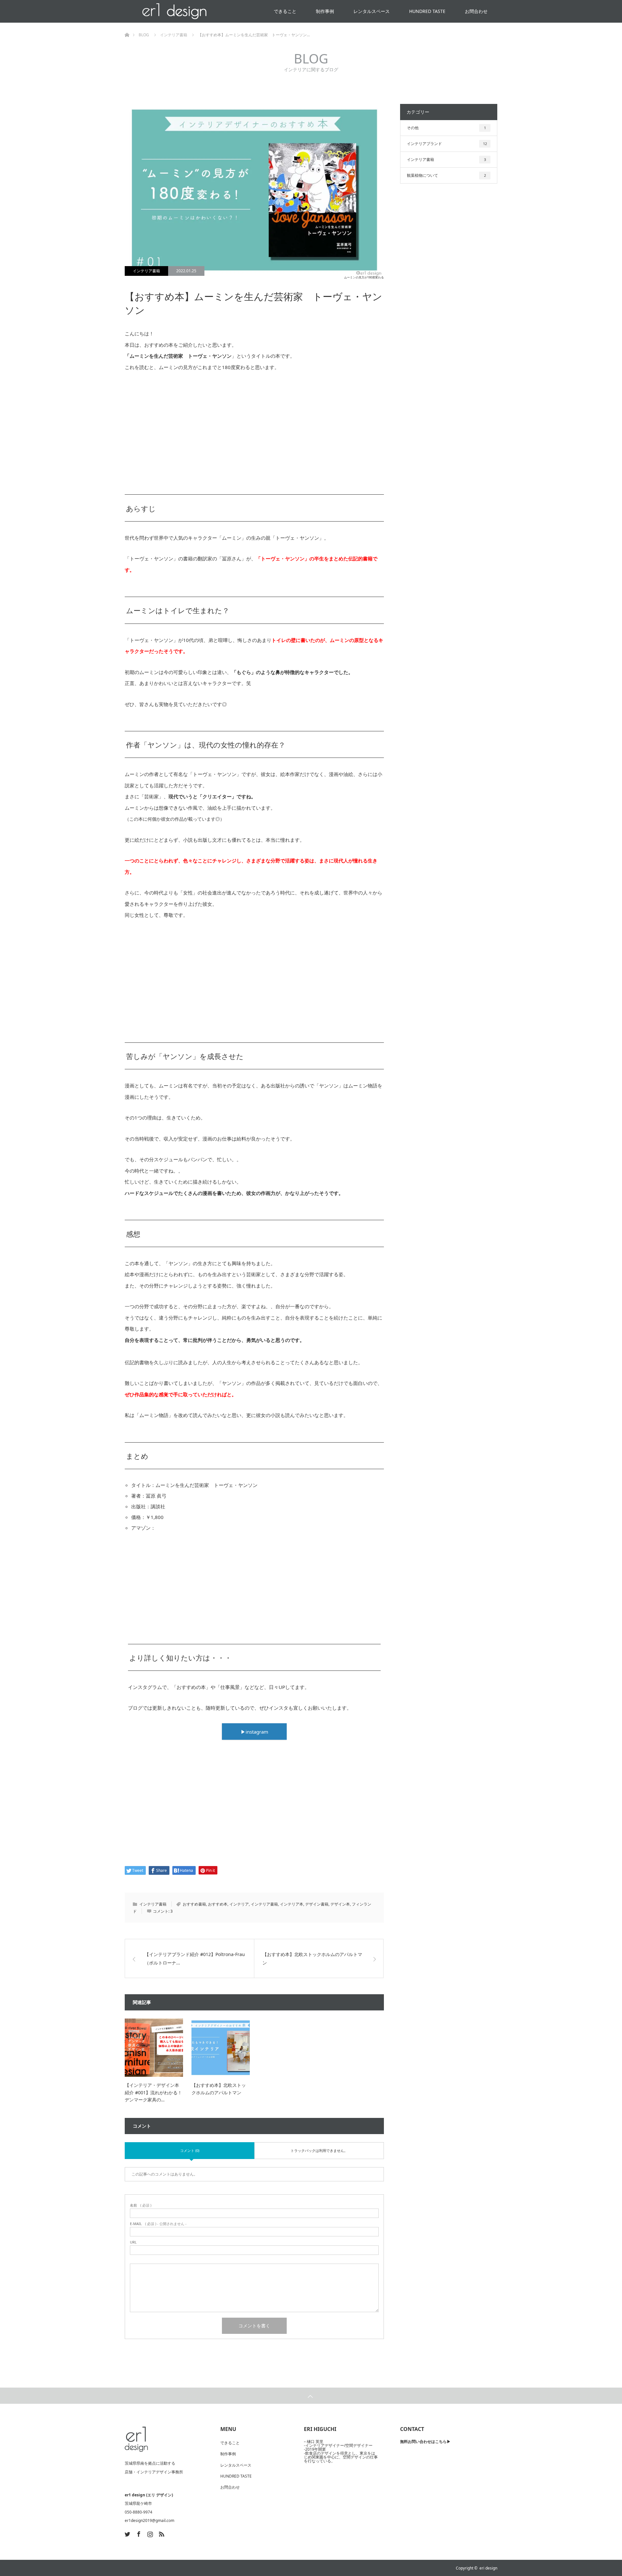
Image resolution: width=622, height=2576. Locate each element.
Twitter (127, 2533)
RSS (161, 2533)
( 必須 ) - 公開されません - (158, 2224)
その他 (446, 128)
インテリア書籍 (146, 271)
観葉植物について (446, 175)
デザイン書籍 (317, 1904)
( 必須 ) (141, 2205)
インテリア (239, 1904)
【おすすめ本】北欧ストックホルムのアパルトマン (312, 1958)
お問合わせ (476, 11)
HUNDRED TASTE (427, 11)
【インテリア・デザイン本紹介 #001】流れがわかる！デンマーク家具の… (153, 2092)
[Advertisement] (254, 428)
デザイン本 (340, 1904)
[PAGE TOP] (311, 2396)
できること (285, 11)
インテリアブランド (447, 144)
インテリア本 (292, 1904)
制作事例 (325, 11)
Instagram (149, 2533)
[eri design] (136, 2439)
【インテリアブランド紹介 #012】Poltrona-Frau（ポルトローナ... (195, 1958)
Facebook (138, 2533)
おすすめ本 (218, 1904)
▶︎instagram (254, 1732)
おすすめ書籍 (194, 1904)
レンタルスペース (372, 11)
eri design (488, 2568)
